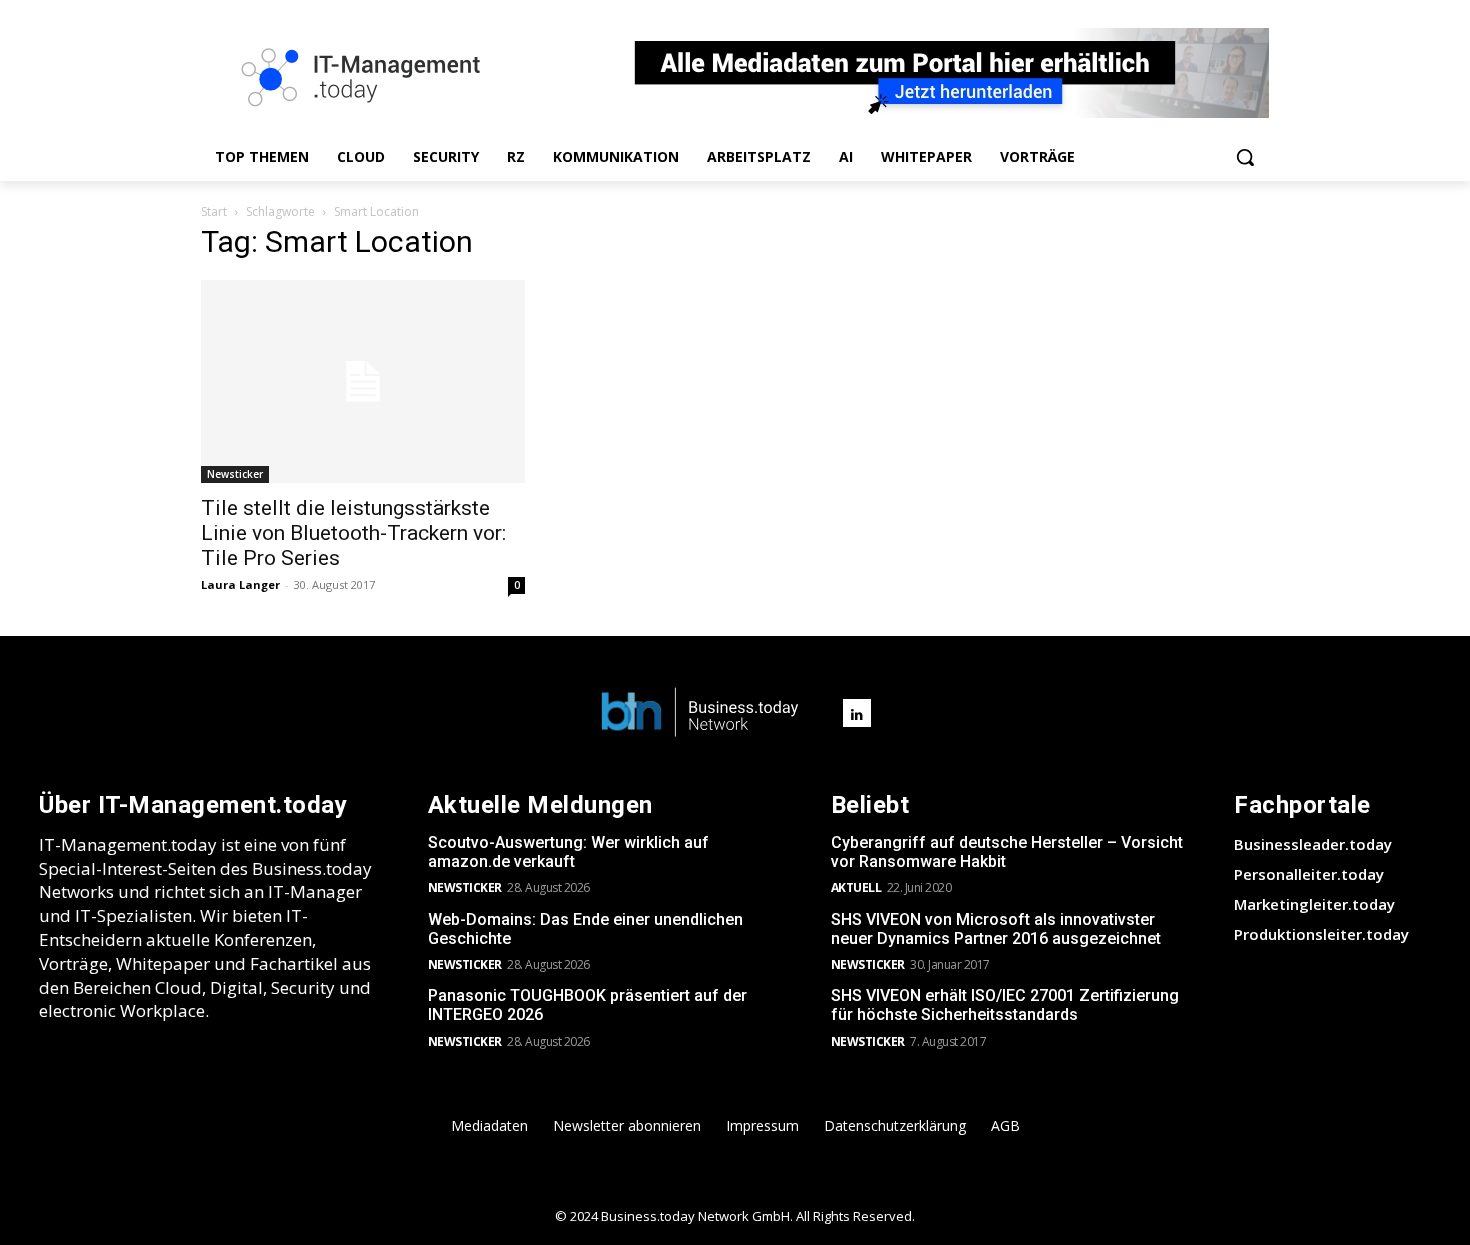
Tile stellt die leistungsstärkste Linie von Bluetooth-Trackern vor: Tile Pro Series (353, 533)
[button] (1245, 157)
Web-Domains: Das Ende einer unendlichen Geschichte (585, 929)
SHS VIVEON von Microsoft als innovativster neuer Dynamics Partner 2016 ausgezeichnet (996, 929)
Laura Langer (240, 584)
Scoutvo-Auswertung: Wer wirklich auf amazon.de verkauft (568, 852)
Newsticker (235, 474)
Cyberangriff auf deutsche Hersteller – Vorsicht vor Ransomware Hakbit (1007, 852)
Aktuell (856, 887)
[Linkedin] (857, 713)
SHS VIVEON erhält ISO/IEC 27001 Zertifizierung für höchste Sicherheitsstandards (1005, 1005)
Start (214, 211)
